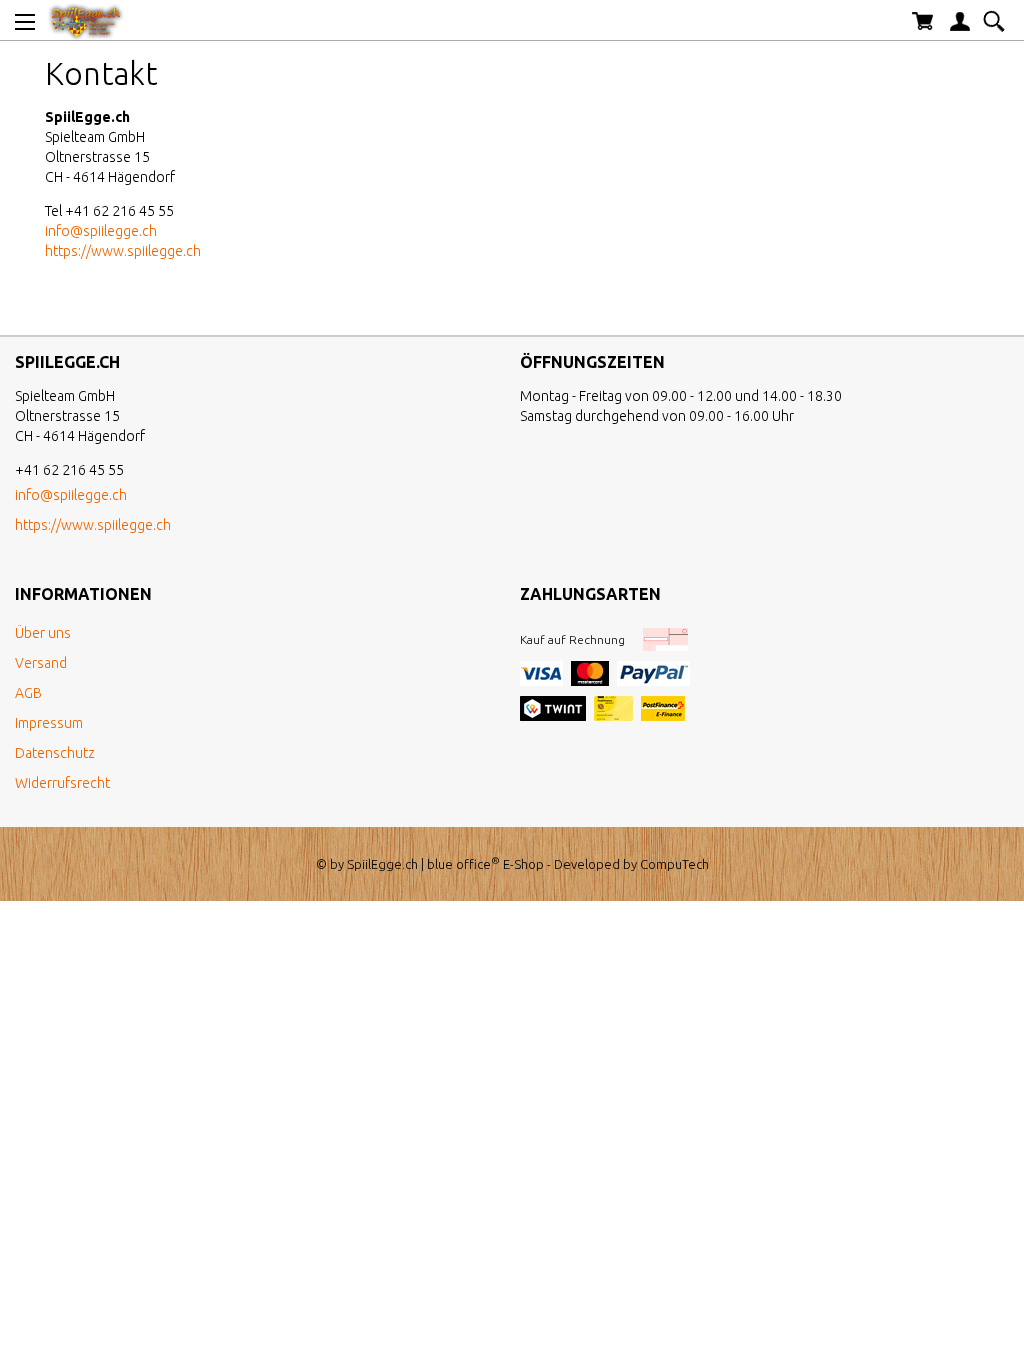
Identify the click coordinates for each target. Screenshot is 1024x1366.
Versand (41, 663)
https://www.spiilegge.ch (123, 251)
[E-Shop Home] (86, 20)
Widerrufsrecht (62, 783)
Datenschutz (55, 753)
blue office (463, 864)
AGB (28, 693)
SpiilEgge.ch (382, 864)
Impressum (49, 723)
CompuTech (674, 864)
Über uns (43, 633)
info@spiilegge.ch (101, 231)
